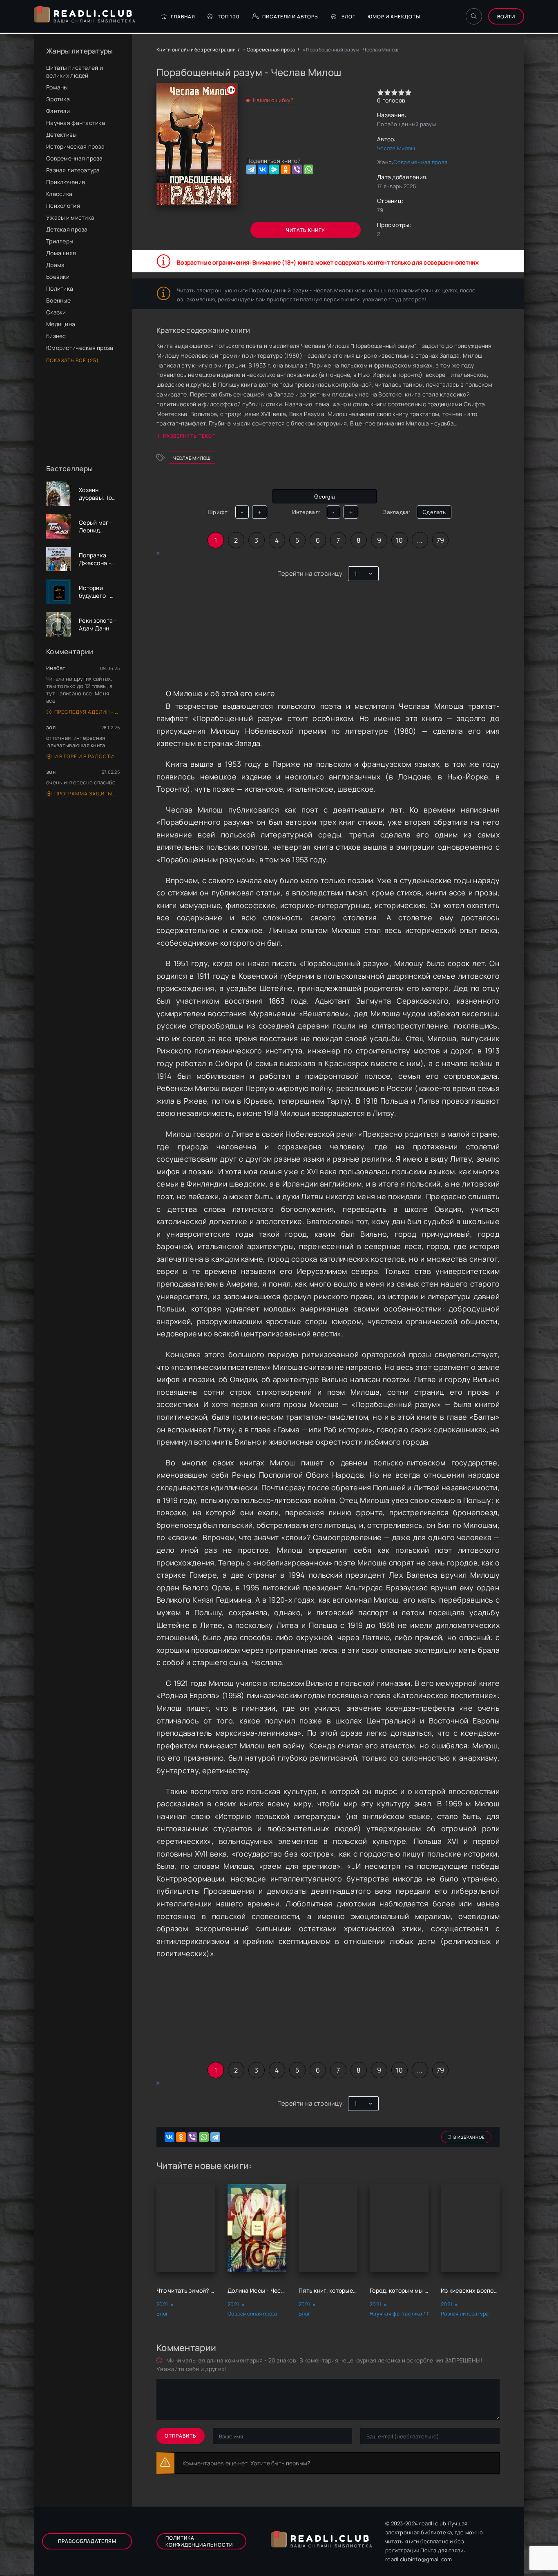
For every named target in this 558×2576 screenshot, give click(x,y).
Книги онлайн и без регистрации (196, 50)
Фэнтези (58, 111)
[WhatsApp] (308, 169)
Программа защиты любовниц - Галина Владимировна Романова (87, 794)
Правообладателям (87, 2541)
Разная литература (73, 170)
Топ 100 (229, 17)
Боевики (58, 277)
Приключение (66, 182)
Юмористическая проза (80, 348)
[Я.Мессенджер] (274, 169)
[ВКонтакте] (263, 169)
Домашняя (61, 253)
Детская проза (67, 229)
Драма (55, 265)
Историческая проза (75, 146)
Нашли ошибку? (273, 100)
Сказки (56, 312)
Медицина (61, 324)
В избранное (469, 2137)
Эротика (58, 99)
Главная (183, 17)
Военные (58, 300)
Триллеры (60, 241)
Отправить (181, 2436)
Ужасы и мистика (70, 217)
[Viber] (297, 169)
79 (441, 540)
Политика (60, 288)
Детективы (61, 135)
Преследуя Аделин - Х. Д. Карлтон (87, 712)
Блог (348, 17)
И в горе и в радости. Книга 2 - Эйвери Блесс (87, 756)
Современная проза (75, 158)
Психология (63, 206)
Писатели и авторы (291, 17)
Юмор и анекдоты (394, 17)
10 (399, 540)
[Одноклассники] (286, 169)
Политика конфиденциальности (199, 2541)
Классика (59, 194)
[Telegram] (251, 169)
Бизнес (56, 336)
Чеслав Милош (396, 148)
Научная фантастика (76, 123)
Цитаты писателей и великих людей (75, 71)
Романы (57, 87)
